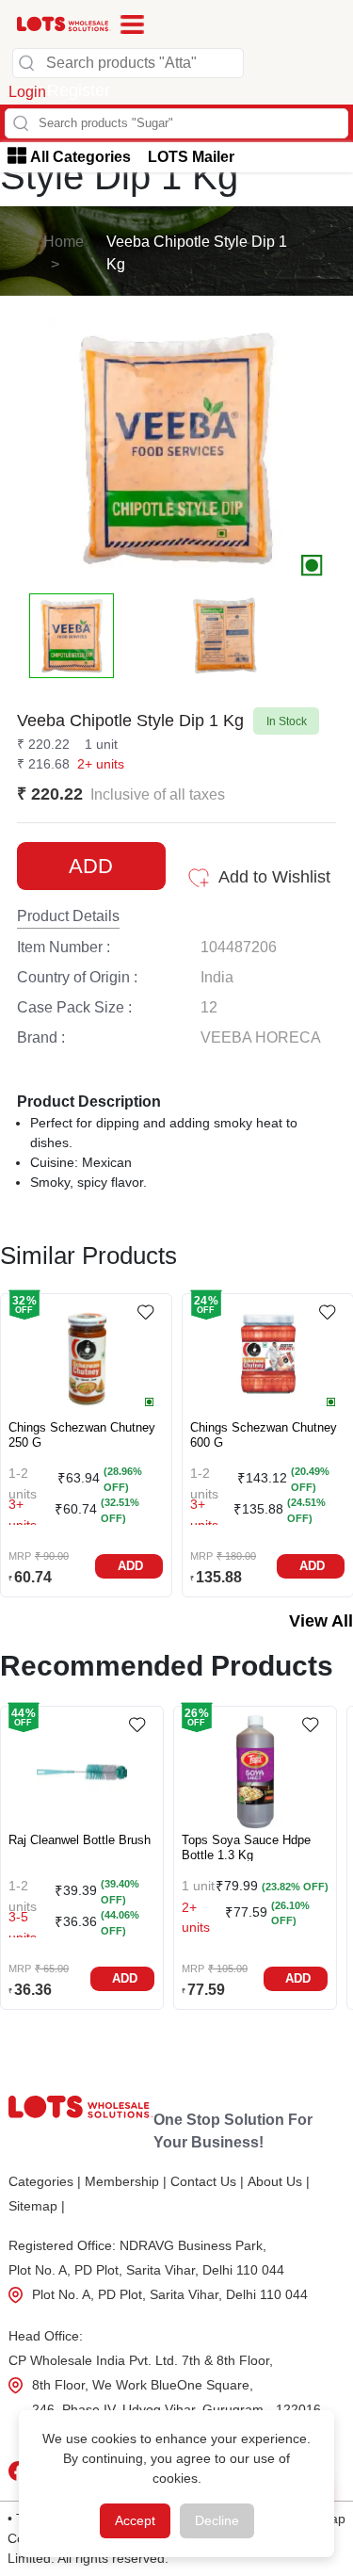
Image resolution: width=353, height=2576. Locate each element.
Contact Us (207, 2181)
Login (27, 92)
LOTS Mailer (191, 157)
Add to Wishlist (274, 877)
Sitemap (37, 2206)
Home (64, 242)
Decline (217, 2520)
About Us (279, 2181)
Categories (45, 2181)
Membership (126, 2181)
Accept (135, 2520)
